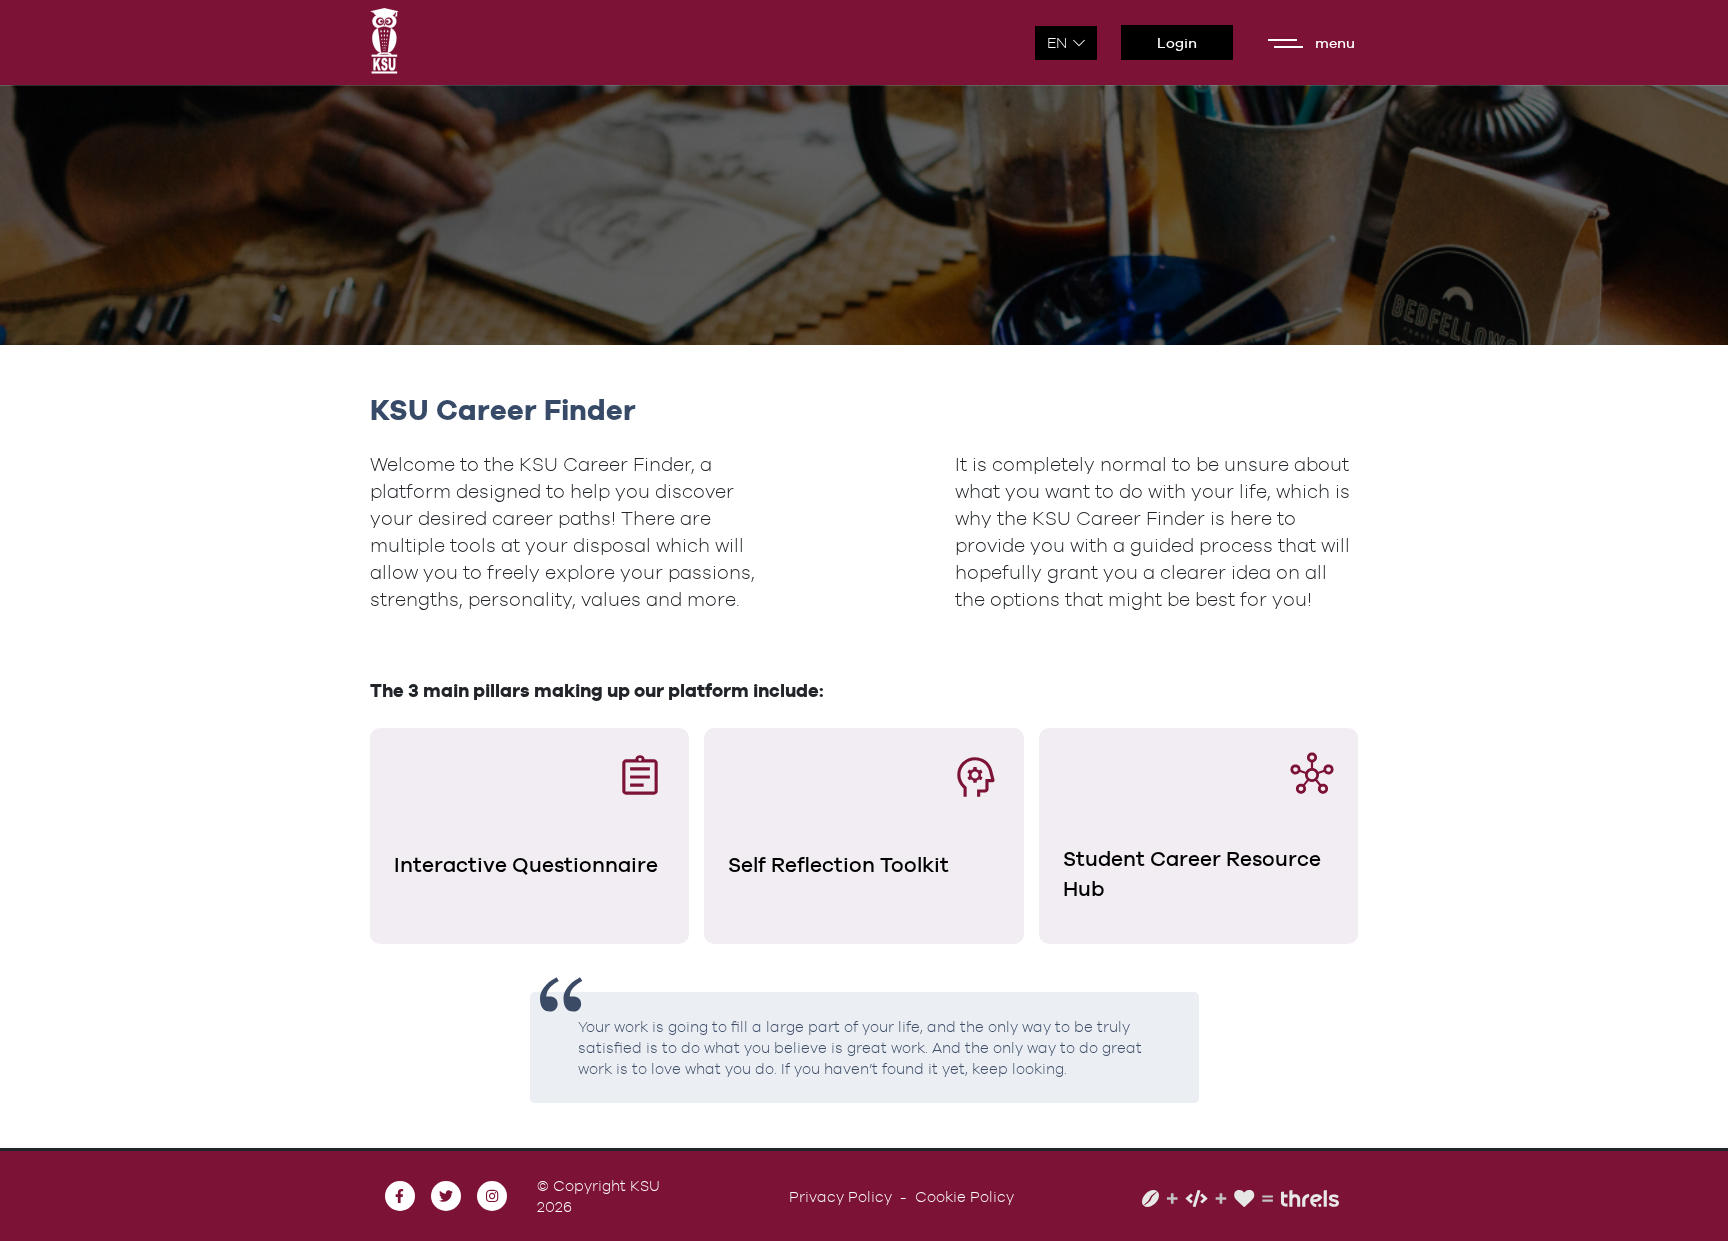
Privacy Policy (840, 1196)
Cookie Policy (964, 1196)
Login (1177, 42)
